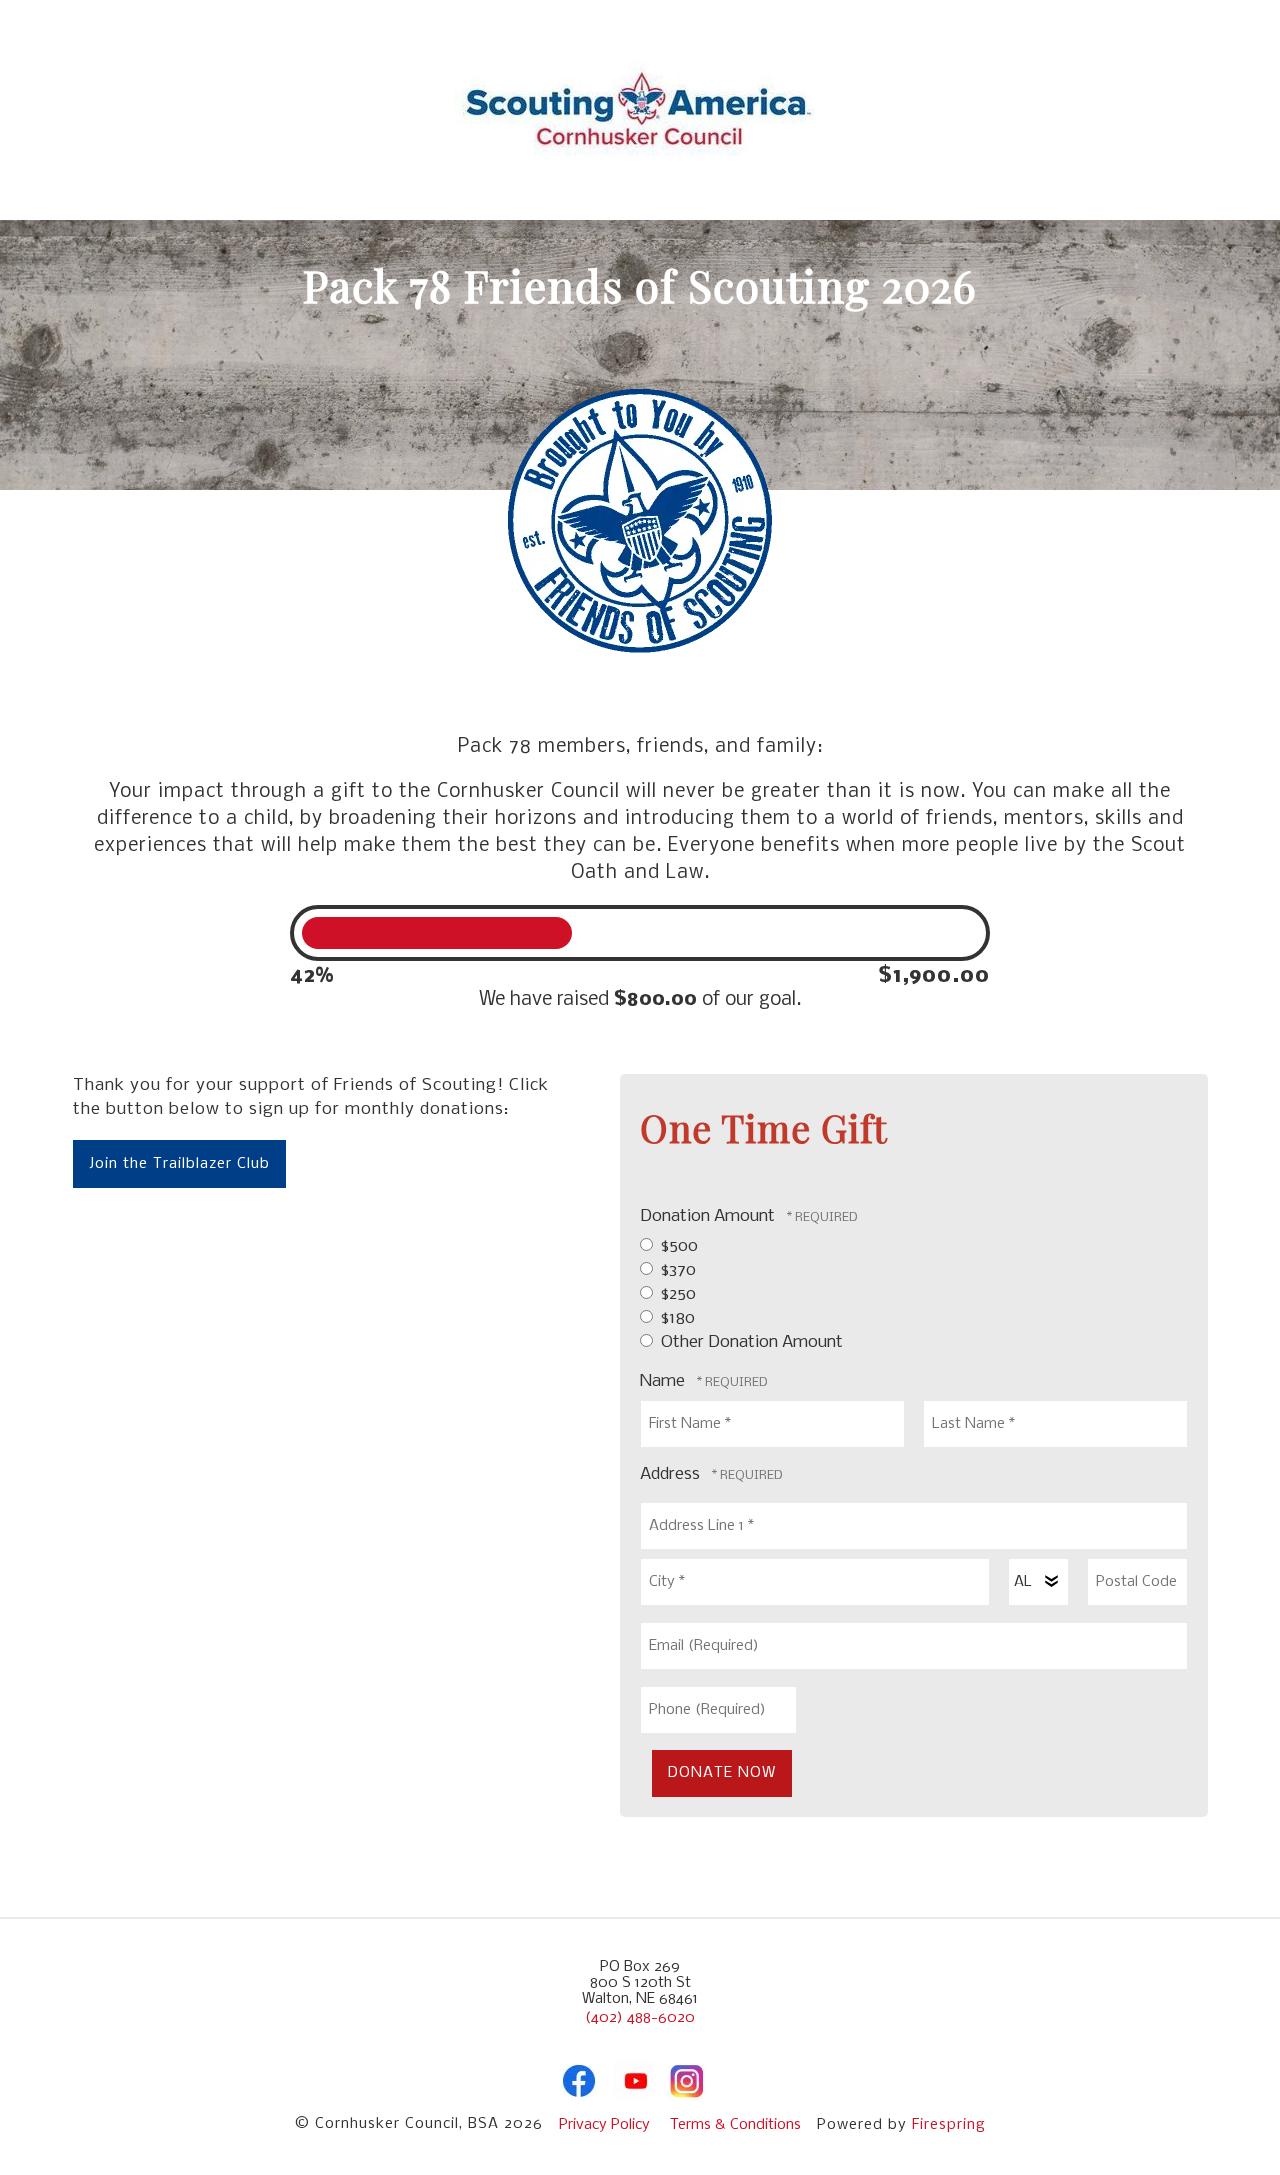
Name (664, 1381)
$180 (676, 1318)
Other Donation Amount (750, 1342)
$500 (677, 1246)
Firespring (949, 2125)
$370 (676, 1270)
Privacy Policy (604, 2125)
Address (672, 1474)
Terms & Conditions (735, 2125)
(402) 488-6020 (640, 2018)
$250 (676, 1294)
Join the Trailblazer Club (179, 1164)
